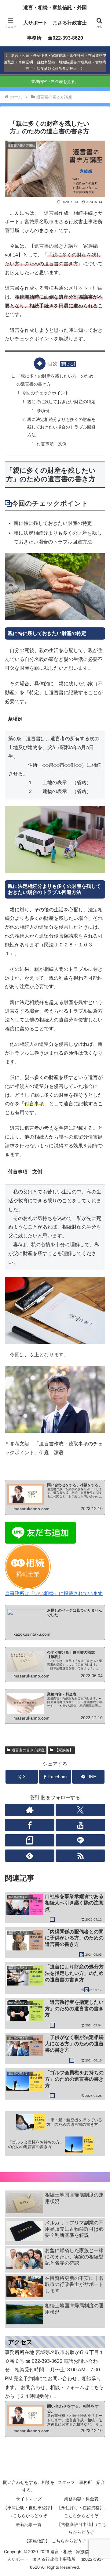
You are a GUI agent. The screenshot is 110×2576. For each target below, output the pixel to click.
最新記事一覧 (29, 2524)
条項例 (43, 411)
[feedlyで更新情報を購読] (30, 1856)
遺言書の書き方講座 (28, 1750)
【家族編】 (64, 1750)
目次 (53, 364)
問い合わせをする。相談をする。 (29, 2486)
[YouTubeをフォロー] (80, 1825)
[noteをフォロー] (30, 1840)
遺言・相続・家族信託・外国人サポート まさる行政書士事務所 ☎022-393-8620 (55, 23)
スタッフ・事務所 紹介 (81, 2482)
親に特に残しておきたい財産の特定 (61, 402)
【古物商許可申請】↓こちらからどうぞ (81, 2528)
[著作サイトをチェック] (30, 1810)
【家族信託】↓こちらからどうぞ (55, 2541)
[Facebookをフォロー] (30, 1825)
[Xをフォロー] (80, 1810)
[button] (98, 1453)
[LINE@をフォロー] (80, 1840)
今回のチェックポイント (46, 393)
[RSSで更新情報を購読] (80, 1856)
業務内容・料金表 (81, 2499)
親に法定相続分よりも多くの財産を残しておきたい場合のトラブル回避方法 (61, 427)
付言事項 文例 (52, 444)
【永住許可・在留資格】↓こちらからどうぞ (81, 2511)
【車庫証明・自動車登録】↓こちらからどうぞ (29, 2511)
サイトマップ (29, 2499)
